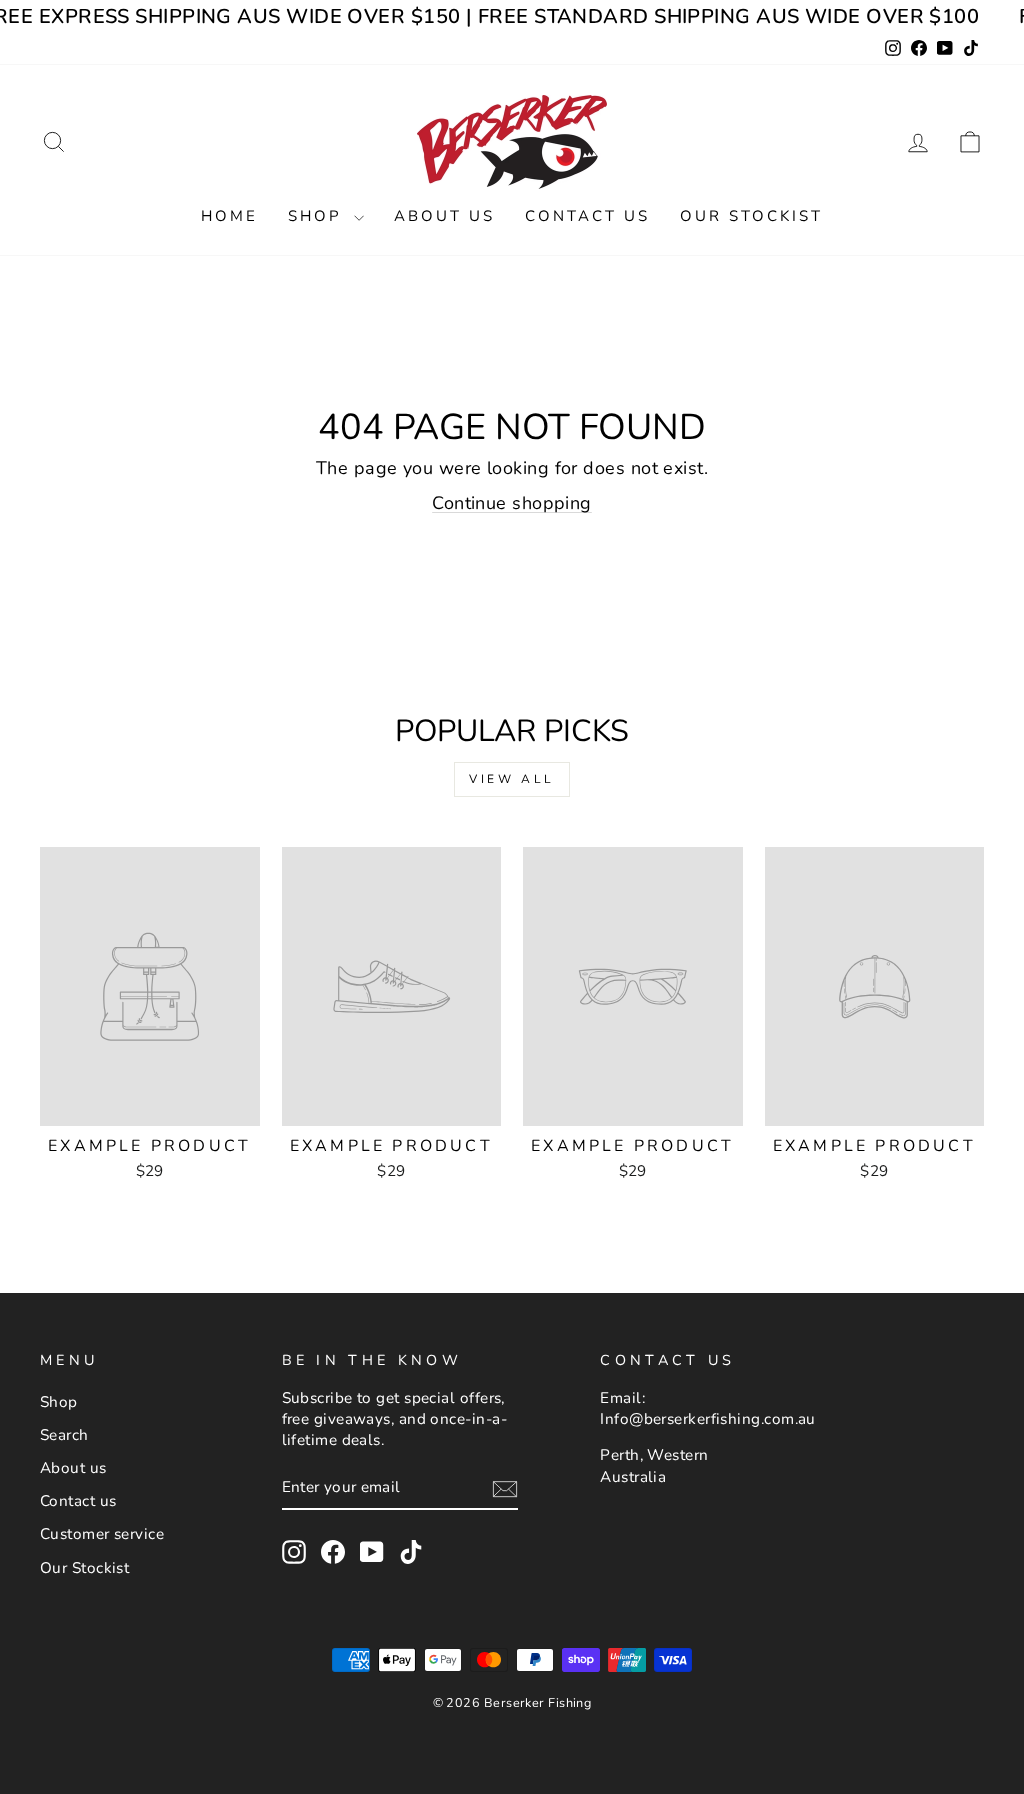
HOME (229, 216)
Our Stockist (84, 1568)
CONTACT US (587, 216)
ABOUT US (444, 216)
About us (73, 1468)
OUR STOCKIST (751, 216)
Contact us (78, 1501)
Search (64, 1435)
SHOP (318, 216)
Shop (59, 1402)
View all (512, 779)
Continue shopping (512, 503)
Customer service (102, 1534)
